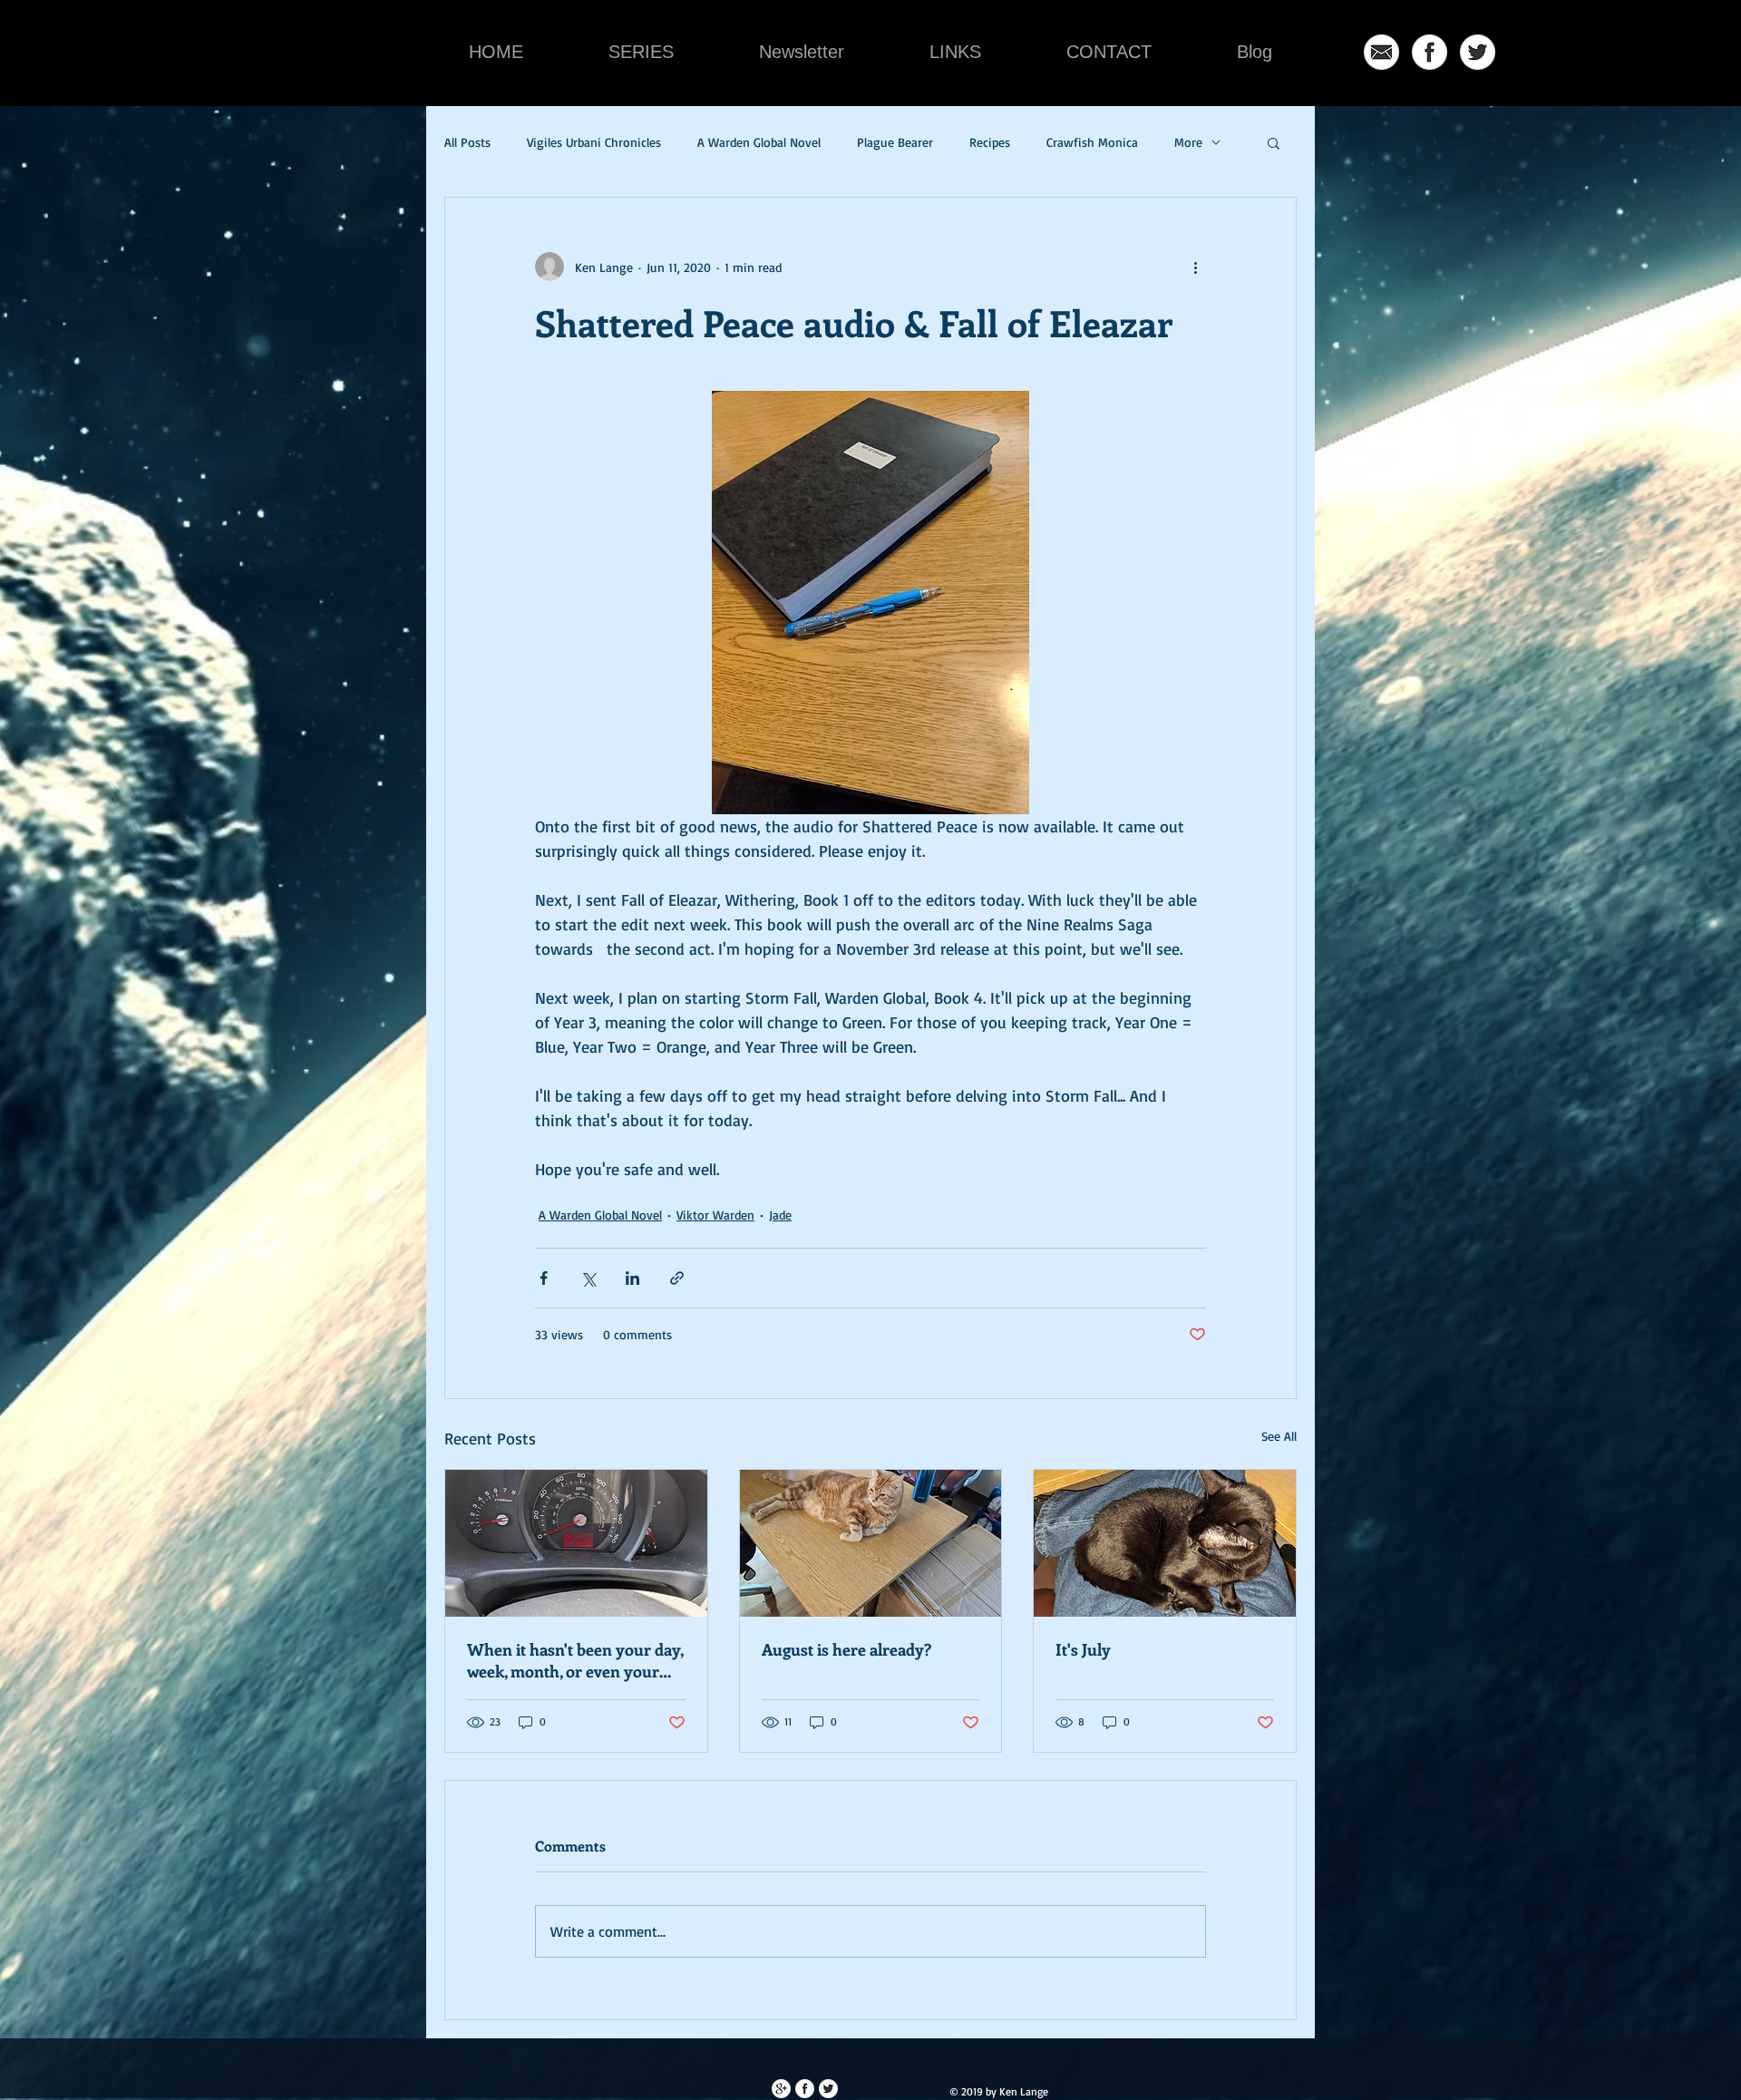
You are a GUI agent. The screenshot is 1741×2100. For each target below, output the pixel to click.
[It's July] (1165, 1543)
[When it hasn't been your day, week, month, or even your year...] (576, 1543)
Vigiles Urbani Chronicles (594, 142)
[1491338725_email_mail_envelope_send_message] (1381, 52)
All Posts (467, 142)
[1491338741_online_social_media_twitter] (1478, 52)
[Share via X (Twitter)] (588, 1278)
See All (1279, 1436)
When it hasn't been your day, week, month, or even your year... (575, 1660)
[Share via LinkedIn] (632, 1278)
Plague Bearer (895, 142)
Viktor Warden (715, 1215)
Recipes (990, 142)
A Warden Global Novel (759, 142)
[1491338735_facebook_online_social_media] (1430, 52)
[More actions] (1195, 267)
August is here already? (846, 1649)
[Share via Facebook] (544, 1278)
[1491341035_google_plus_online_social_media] (781, 2089)
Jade (780, 1215)
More (1188, 142)
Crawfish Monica (1092, 142)
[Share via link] (677, 1278)
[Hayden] (871, 1543)
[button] (1274, 142)
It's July (1083, 1649)
